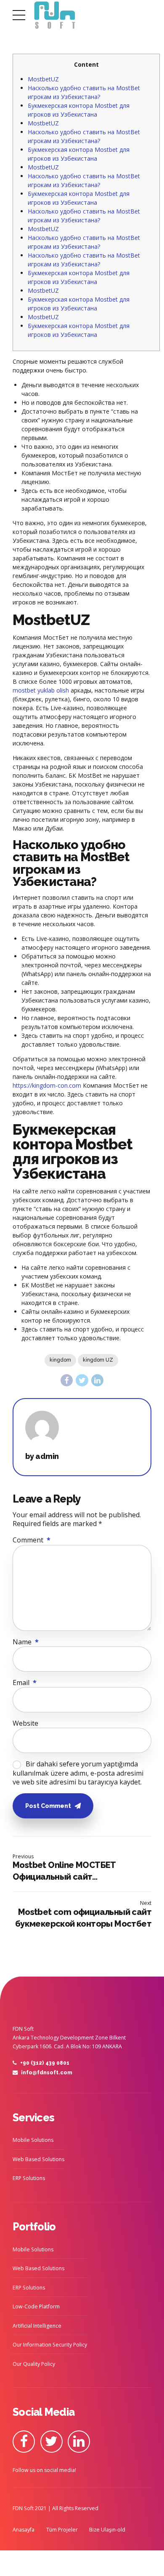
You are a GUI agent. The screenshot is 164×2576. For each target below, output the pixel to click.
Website (25, 1723)
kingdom (60, 1360)
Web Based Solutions (38, 2159)
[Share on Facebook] (67, 1380)
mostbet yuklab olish (41, 690)
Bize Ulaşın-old (107, 2530)
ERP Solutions (29, 2178)
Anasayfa (24, 2530)
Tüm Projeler (62, 2530)
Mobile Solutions (33, 2140)
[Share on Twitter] (82, 1380)
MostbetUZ (43, 79)
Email (25, 1683)
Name (26, 1642)
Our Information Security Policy (50, 2345)
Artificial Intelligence (37, 2326)
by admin (42, 1456)
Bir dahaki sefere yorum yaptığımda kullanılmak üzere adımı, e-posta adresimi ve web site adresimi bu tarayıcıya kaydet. (78, 1773)
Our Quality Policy (34, 2364)
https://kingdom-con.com (47, 1085)
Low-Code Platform (36, 2306)
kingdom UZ (98, 1360)
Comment (32, 1540)
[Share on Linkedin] (97, 1380)
